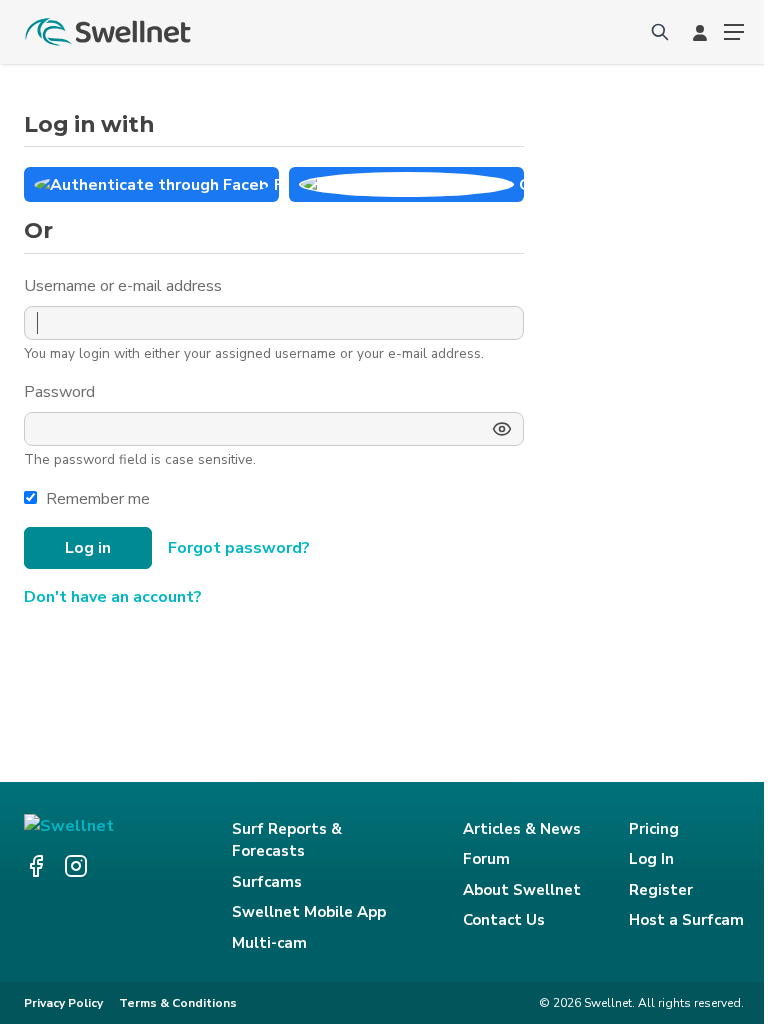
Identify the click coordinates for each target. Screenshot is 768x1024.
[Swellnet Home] (109, 32)
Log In (651, 859)
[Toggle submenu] (734, 32)
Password (61, 392)
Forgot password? (239, 548)
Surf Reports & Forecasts (287, 840)
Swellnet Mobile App (309, 912)
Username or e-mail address (125, 286)
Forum (486, 859)
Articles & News (522, 829)
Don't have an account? (113, 597)
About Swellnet (522, 890)
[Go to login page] (700, 32)
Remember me (98, 499)
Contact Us (504, 920)
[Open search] (660, 32)
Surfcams (267, 882)
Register (661, 890)
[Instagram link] (76, 866)
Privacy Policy (63, 1003)
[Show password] (502, 429)
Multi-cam (269, 943)
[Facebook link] (36, 866)
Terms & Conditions (178, 1003)
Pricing (654, 829)
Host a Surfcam (686, 920)
